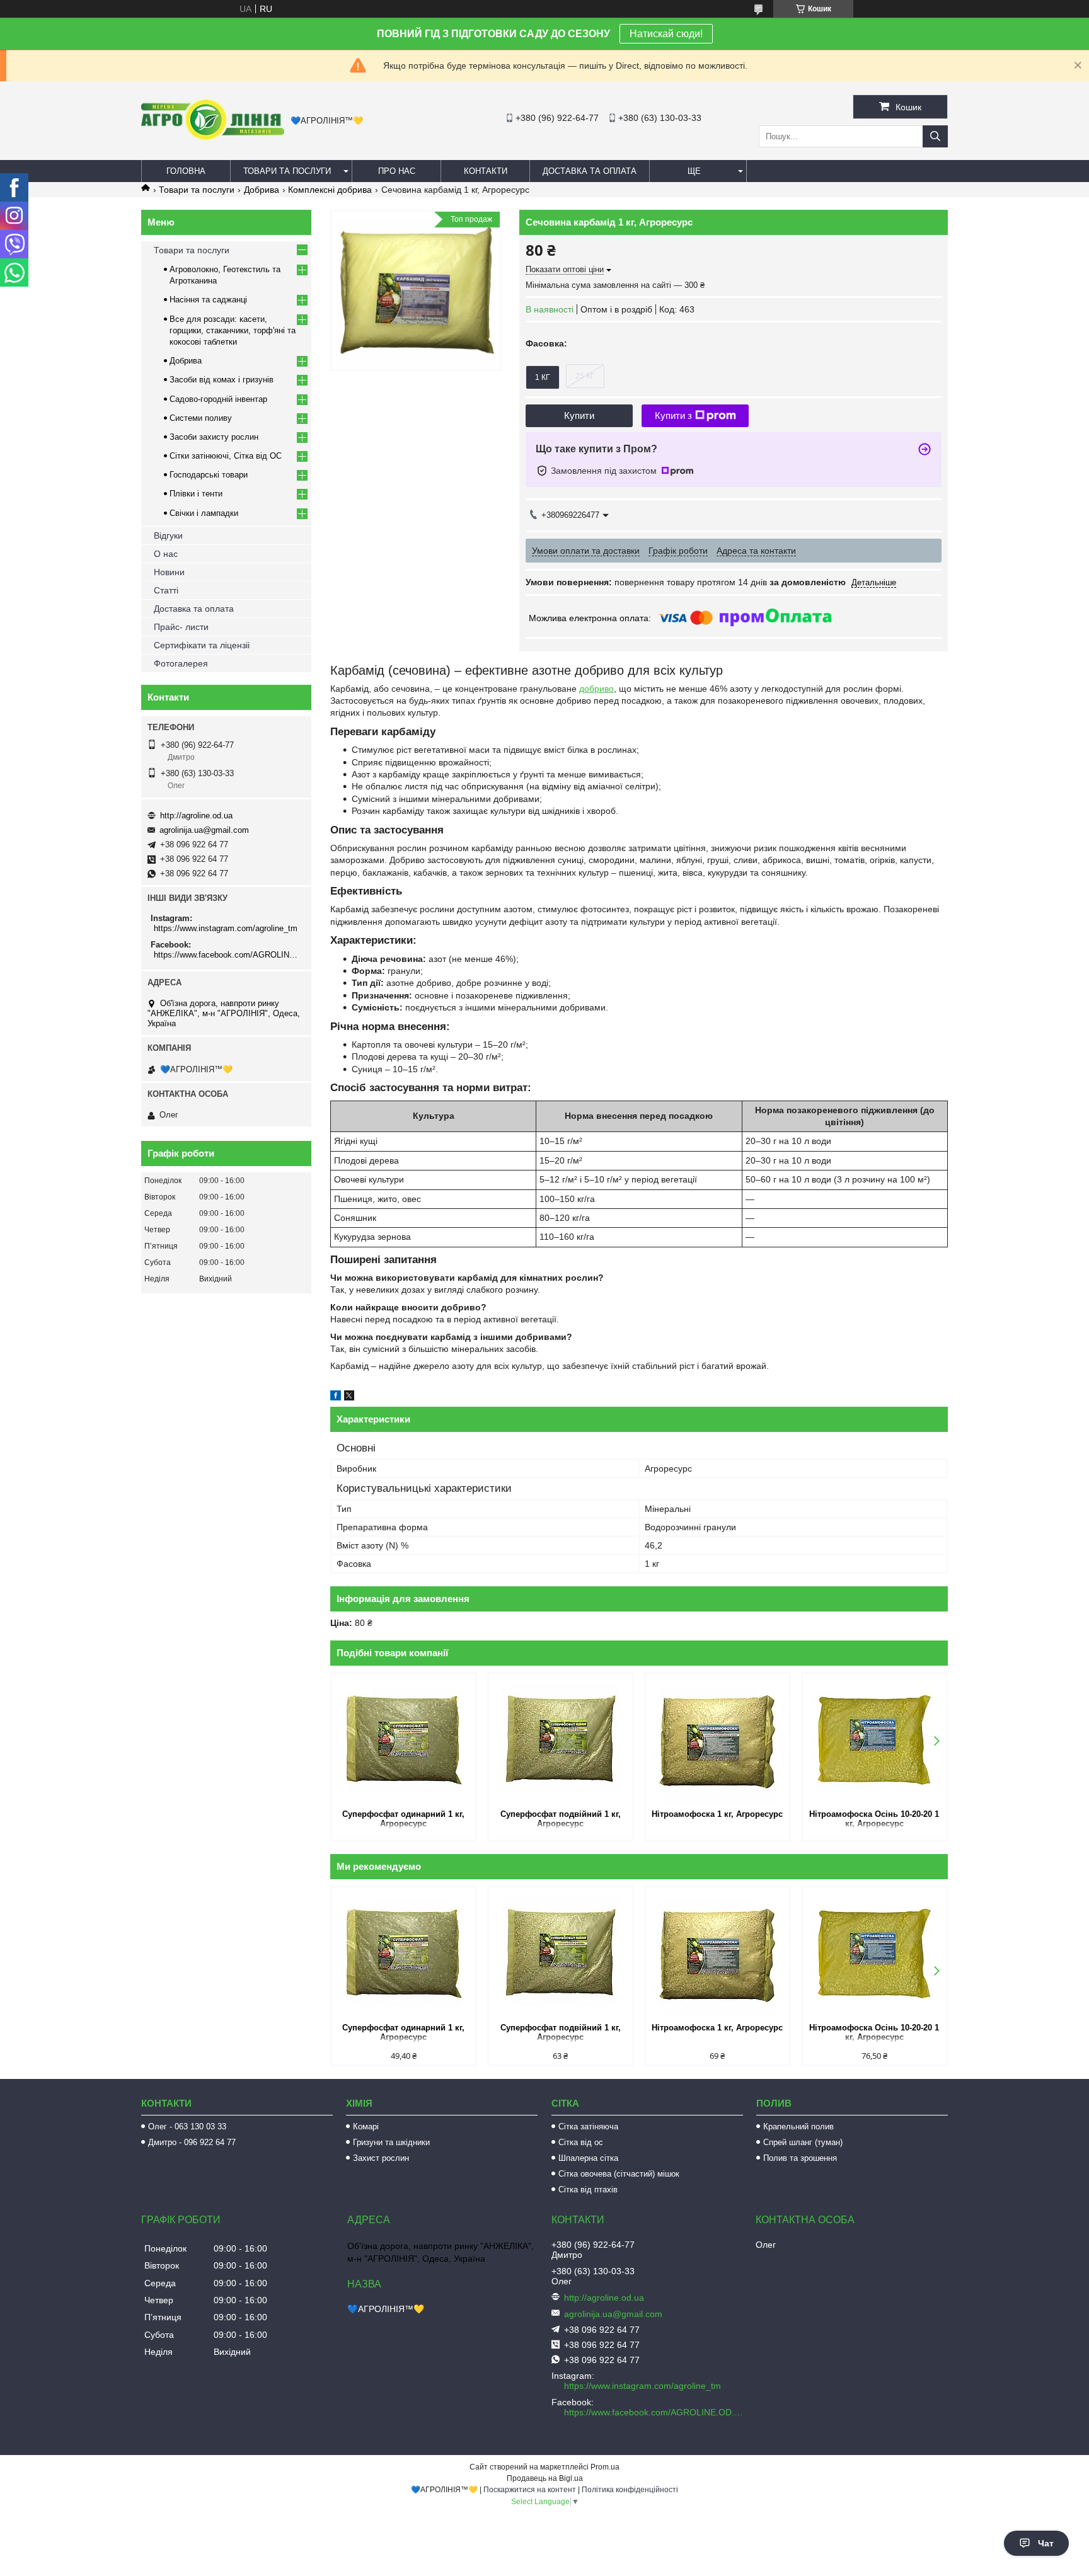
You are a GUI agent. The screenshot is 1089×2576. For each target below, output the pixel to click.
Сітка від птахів (588, 2190)
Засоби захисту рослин (214, 437)
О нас (166, 554)
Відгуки (168, 535)
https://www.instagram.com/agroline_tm (226, 928)
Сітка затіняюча (588, 2127)
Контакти (486, 171)
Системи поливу (201, 418)
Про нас (397, 171)
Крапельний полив (798, 2127)
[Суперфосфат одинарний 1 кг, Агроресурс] (404, 1740)
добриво (596, 689)
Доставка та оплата (590, 171)
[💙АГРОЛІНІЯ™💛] (213, 137)
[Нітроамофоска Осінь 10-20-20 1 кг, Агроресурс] (874, 1740)
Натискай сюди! (666, 34)
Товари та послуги (287, 171)
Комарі (366, 2127)
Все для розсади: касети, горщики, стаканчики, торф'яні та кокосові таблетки (233, 330)
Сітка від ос (581, 2142)
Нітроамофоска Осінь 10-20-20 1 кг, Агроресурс (874, 1819)
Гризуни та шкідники (391, 2142)
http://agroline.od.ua (196, 816)
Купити (579, 415)
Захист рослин (381, 2158)
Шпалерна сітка (588, 2158)
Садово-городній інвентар (218, 399)
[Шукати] (935, 136)
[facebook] (336, 1397)
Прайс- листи (181, 627)
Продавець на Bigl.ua (545, 2478)
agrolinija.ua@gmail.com (204, 830)
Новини (169, 572)
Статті (166, 590)
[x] (349, 1397)
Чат (1046, 2543)
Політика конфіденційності (630, 2490)
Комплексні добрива (330, 190)
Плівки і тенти (196, 494)
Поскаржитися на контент (530, 2490)
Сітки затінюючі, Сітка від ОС (226, 456)
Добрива (262, 190)
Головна (186, 171)
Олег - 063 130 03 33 (187, 2127)
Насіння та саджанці (208, 300)
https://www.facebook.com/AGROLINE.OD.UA (228, 955)
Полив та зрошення (800, 2158)
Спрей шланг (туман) (803, 2142)
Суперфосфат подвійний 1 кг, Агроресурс (561, 1819)
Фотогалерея (181, 663)
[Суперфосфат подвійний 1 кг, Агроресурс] (561, 1740)
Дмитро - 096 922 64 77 (192, 2142)
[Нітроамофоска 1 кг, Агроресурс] (717, 1740)
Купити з (673, 415)
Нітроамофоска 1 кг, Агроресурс (717, 1814)
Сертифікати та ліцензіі (202, 645)
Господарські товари (209, 475)
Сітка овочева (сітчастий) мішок (619, 2174)
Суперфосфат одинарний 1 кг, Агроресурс (403, 1819)
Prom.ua (605, 2467)
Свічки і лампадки (204, 513)
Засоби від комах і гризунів (222, 380)
